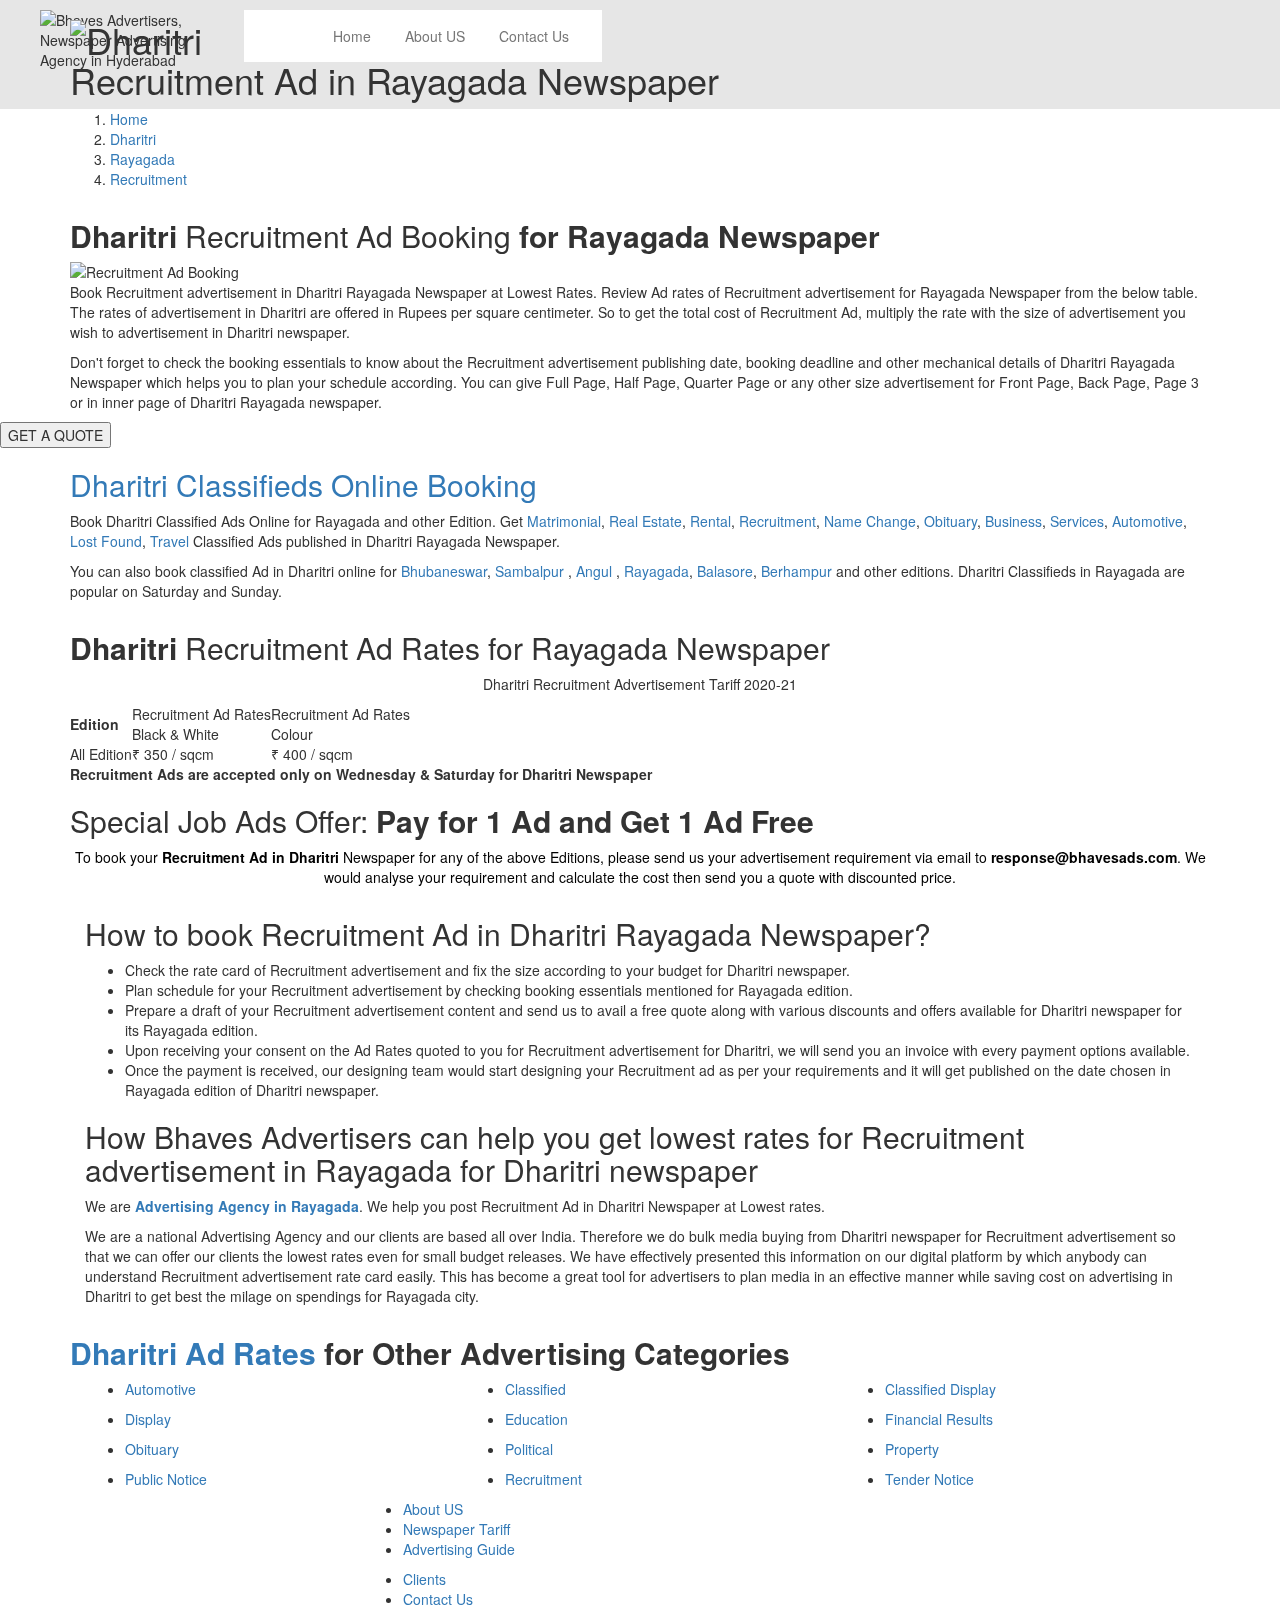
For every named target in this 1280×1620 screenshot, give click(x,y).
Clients (424, 1579)
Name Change (870, 521)
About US (433, 1509)
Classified (535, 1389)
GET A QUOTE (55, 435)
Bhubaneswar (444, 571)
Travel (169, 541)
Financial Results (939, 1419)
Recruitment (777, 521)
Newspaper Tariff (456, 1529)
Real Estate (645, 521)
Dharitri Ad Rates (193, 1352)
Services (1077, 521)
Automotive (1147, 521)
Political (529, 1449)
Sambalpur (531, 571)
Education (536, 1419)
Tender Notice (929, 1479)
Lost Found (106, 541)
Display (148, 1419)
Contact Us (438, 1599)
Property (912, 1449)
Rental (710, 521)
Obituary (950, 521)
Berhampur (796, 571)
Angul (596, 571)
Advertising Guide (459, 1549)
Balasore (725, 571)
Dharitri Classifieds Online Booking (303, 484)
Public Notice (166, 1479)
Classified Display (940, 1389)
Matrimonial (564, 521)
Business (1013, 521)
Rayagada (656, 571)
